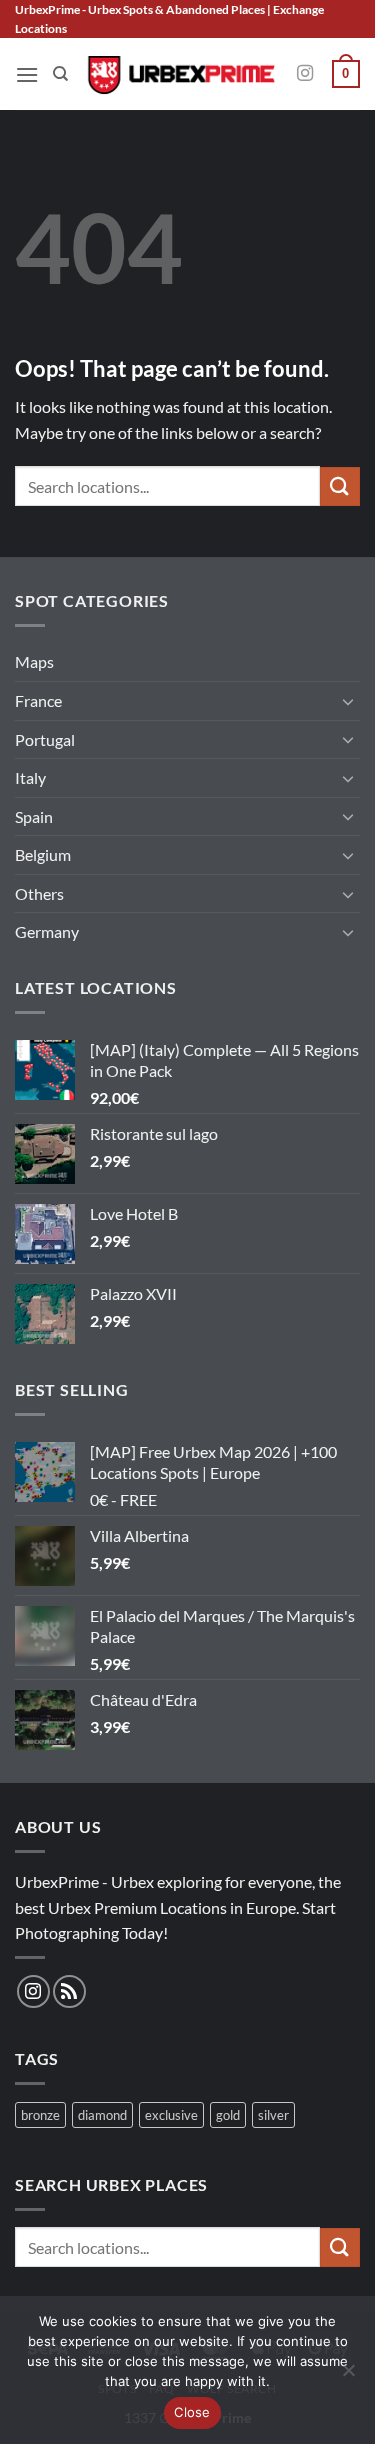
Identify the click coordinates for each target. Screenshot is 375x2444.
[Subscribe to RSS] (69, 1991)
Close (192, 2412)
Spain (34, 816)
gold (228, 2115)
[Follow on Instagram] (305, 74)
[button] (27, 74)
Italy (30, 777)
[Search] (60, 74)
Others (39, 893)
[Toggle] (348, 701)
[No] (348, 2376)
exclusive (171, 2115)
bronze (40, 2115)
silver (273, 2115)
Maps (34, 661)
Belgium (43, 854)
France (38, 700)
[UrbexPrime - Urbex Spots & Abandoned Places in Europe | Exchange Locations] (180, 74)
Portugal (45, 739)
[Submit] (340, 486)
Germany (47, 931)
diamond (102, 2115)
